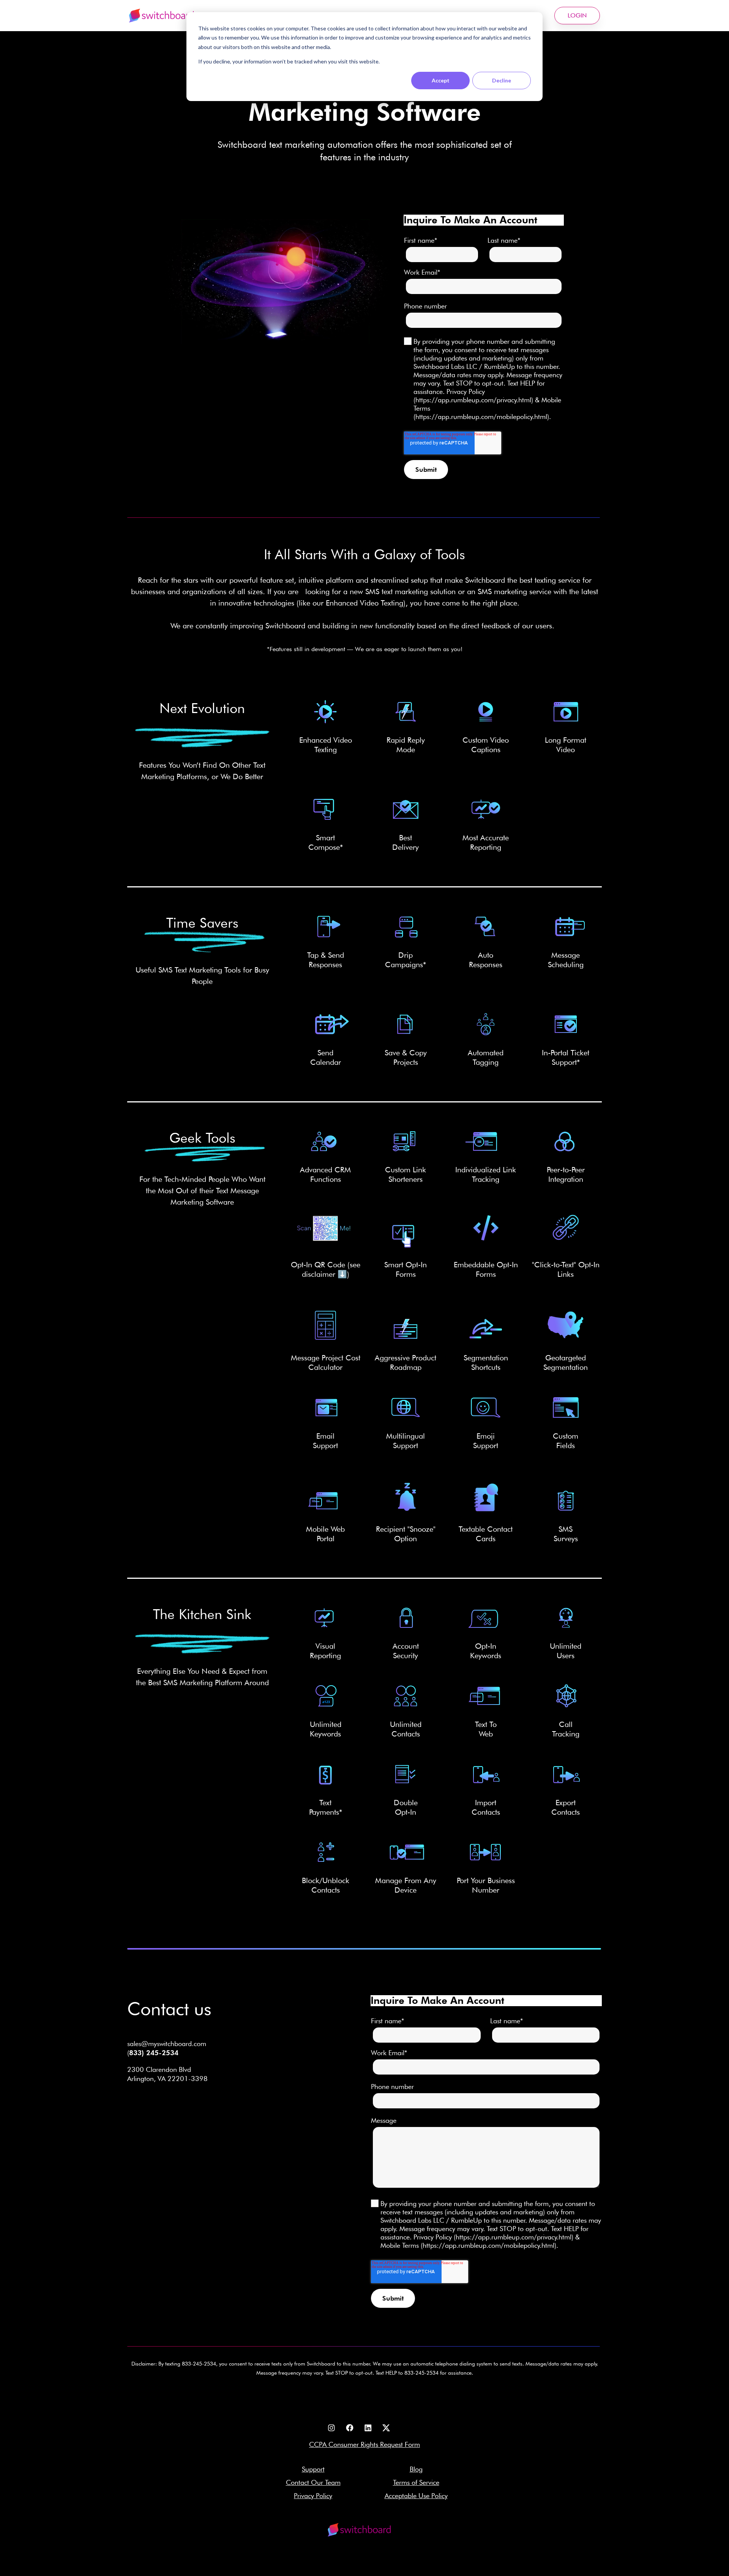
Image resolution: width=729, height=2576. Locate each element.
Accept (441, 80)
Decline (502, 80)
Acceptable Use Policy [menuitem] (416, 2496)
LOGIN (577, 15)
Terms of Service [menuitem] (416, 2482)
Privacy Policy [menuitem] (313, 2496)
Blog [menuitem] (416, 2469)
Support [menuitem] (313, 2469)
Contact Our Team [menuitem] (313, 2482)
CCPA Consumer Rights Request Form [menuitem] (364, 2444)
